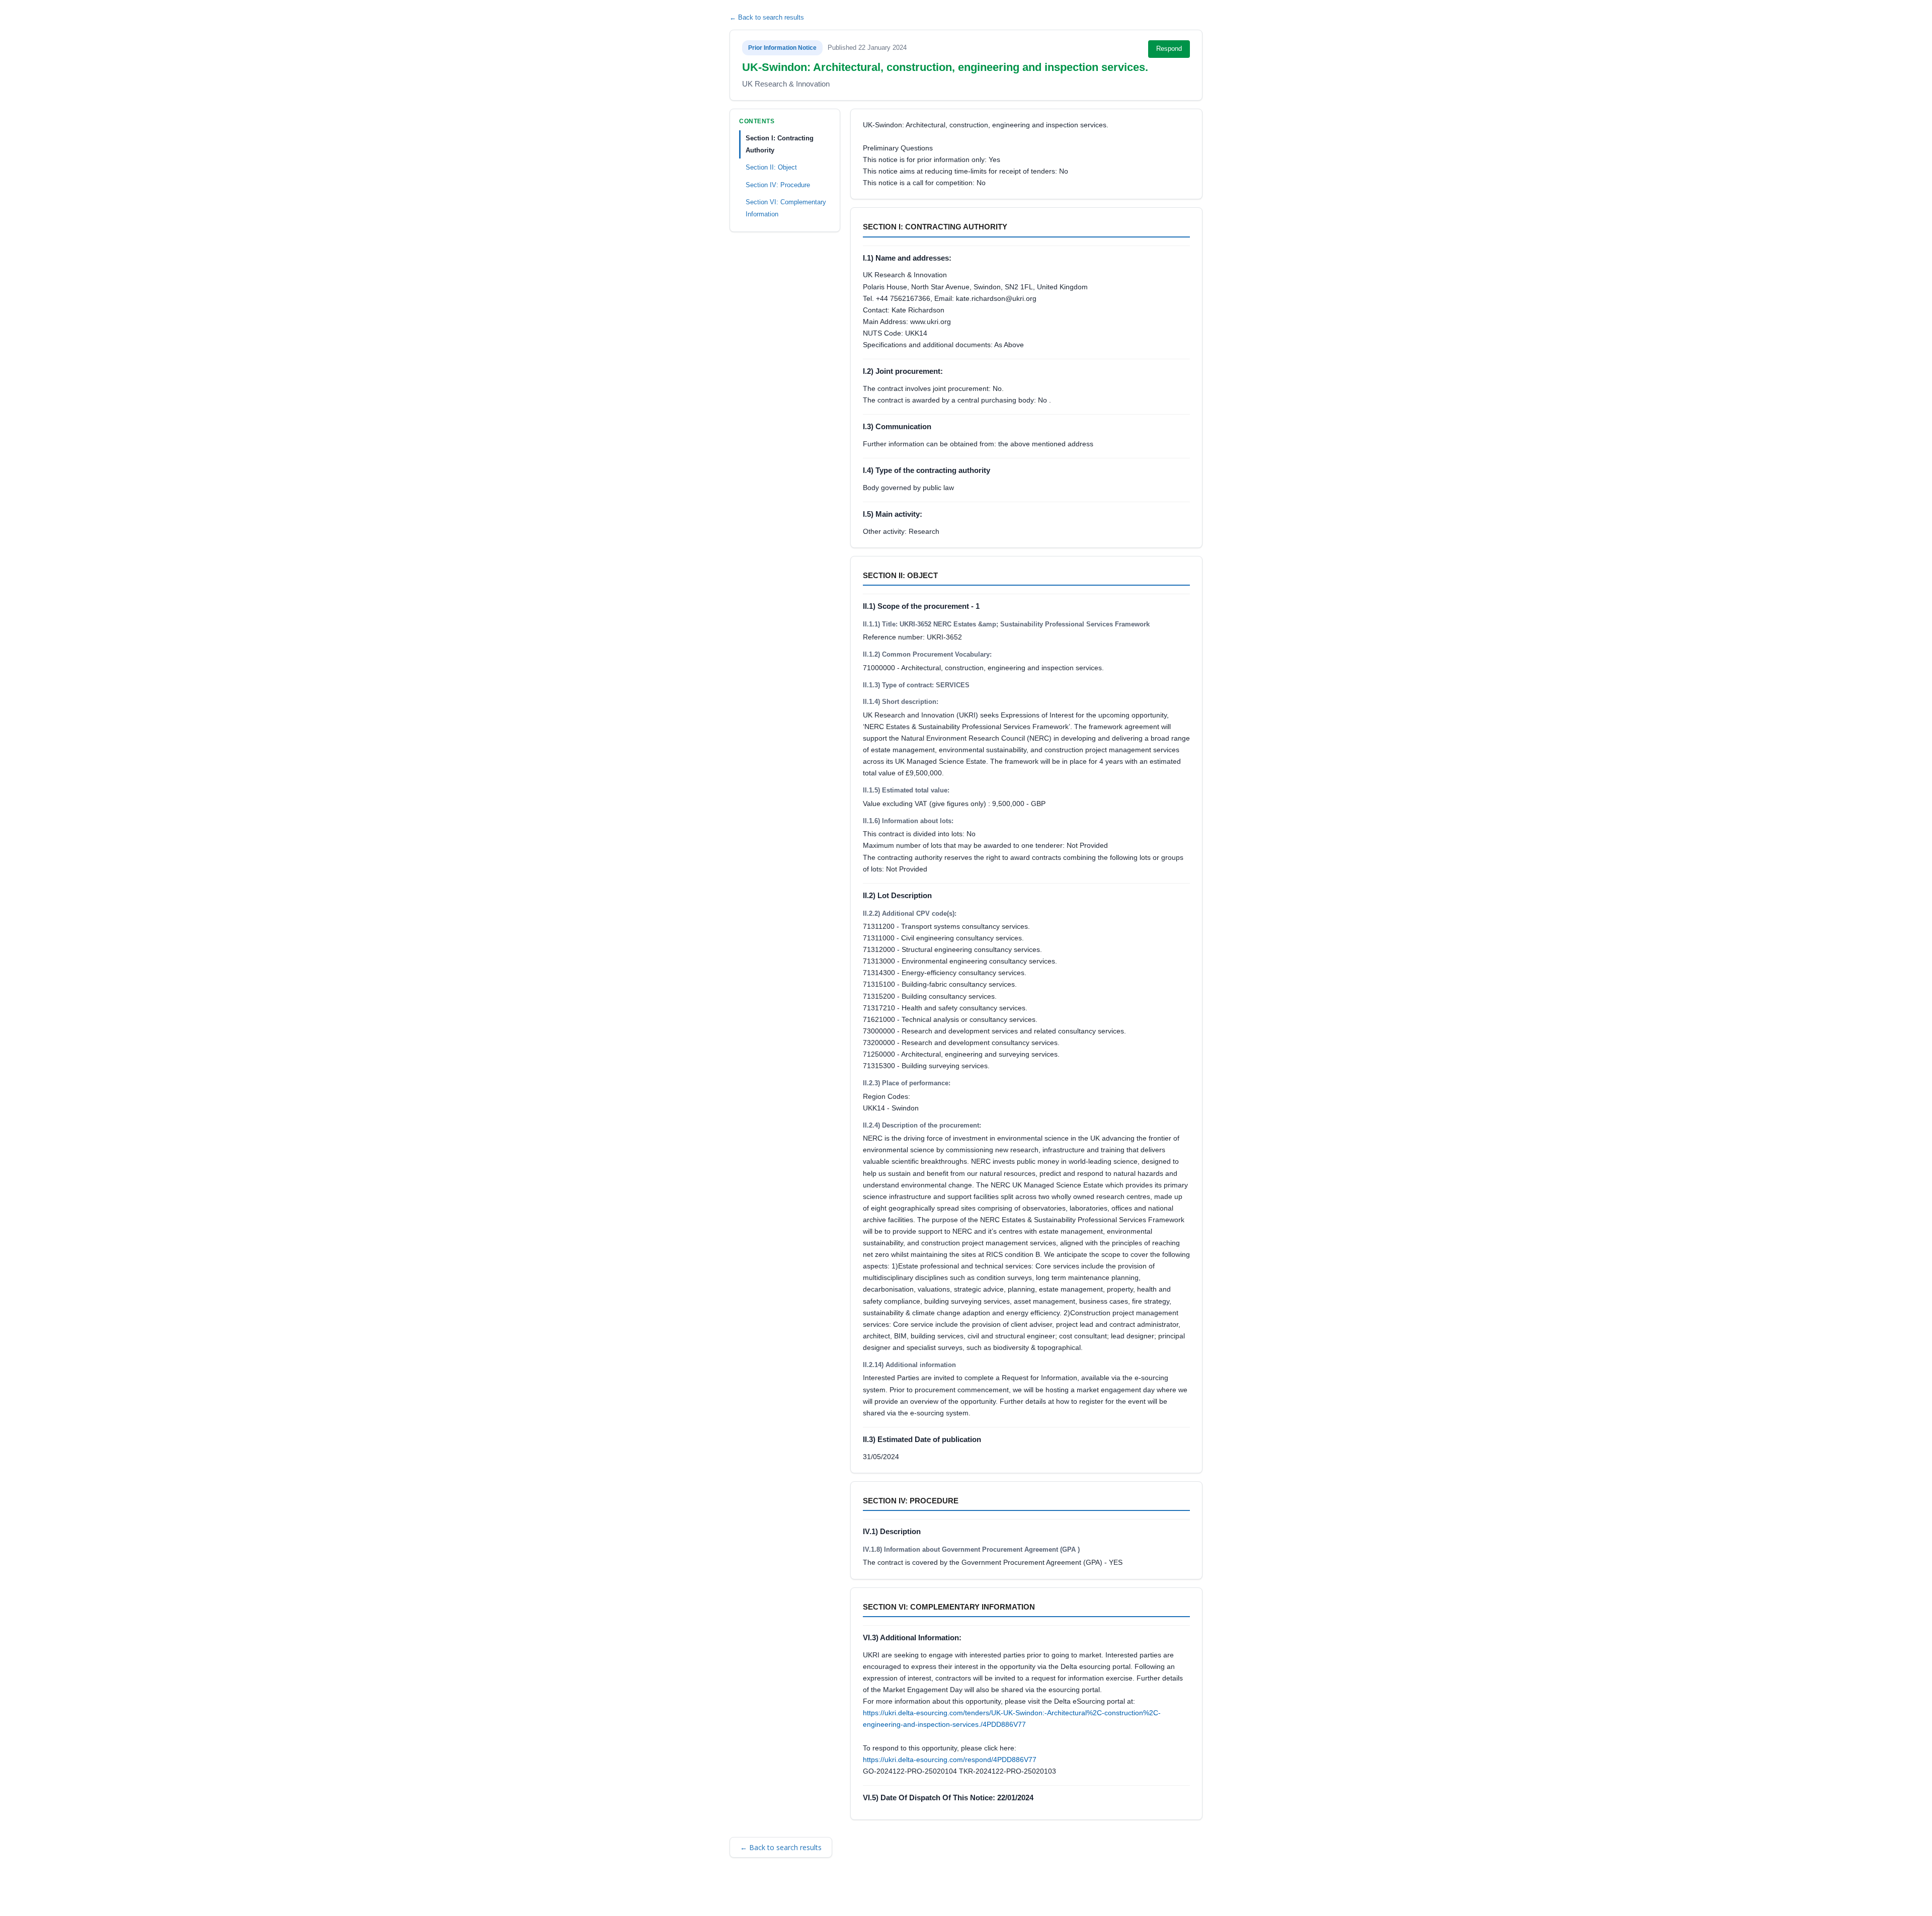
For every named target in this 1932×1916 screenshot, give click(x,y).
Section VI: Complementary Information (786, 208)
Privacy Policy (870, 1894)
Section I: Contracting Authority (780, 144)
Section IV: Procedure (778, 184)
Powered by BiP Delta (931, 1894)
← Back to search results (767, 17)
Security (828, 1894)
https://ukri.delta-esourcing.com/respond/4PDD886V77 (950, 1760)
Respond (1169, 49)
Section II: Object (771, 167)
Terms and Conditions (775, 1894)
